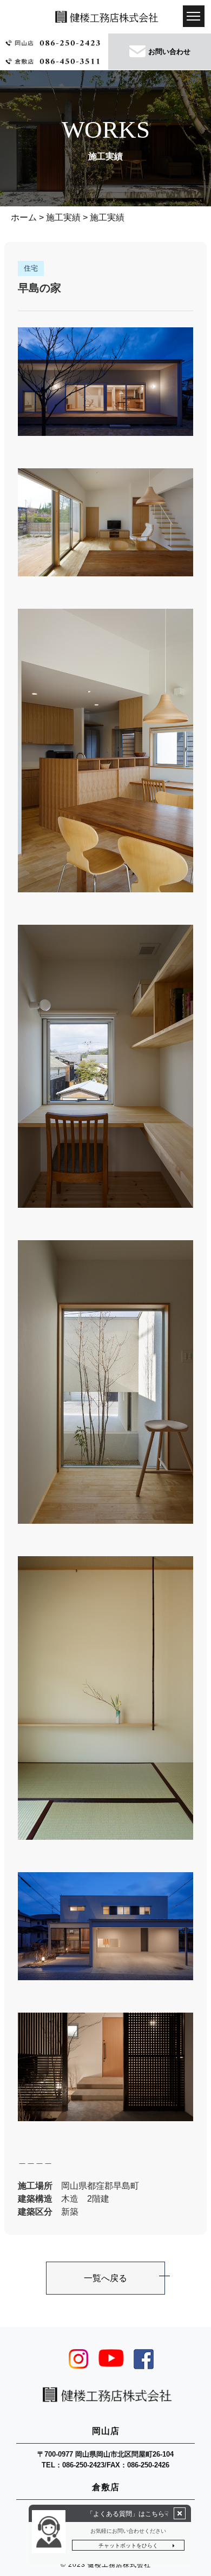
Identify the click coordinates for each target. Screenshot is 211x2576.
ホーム (24, 217)
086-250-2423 (83, 2465)
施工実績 (63, 217)
